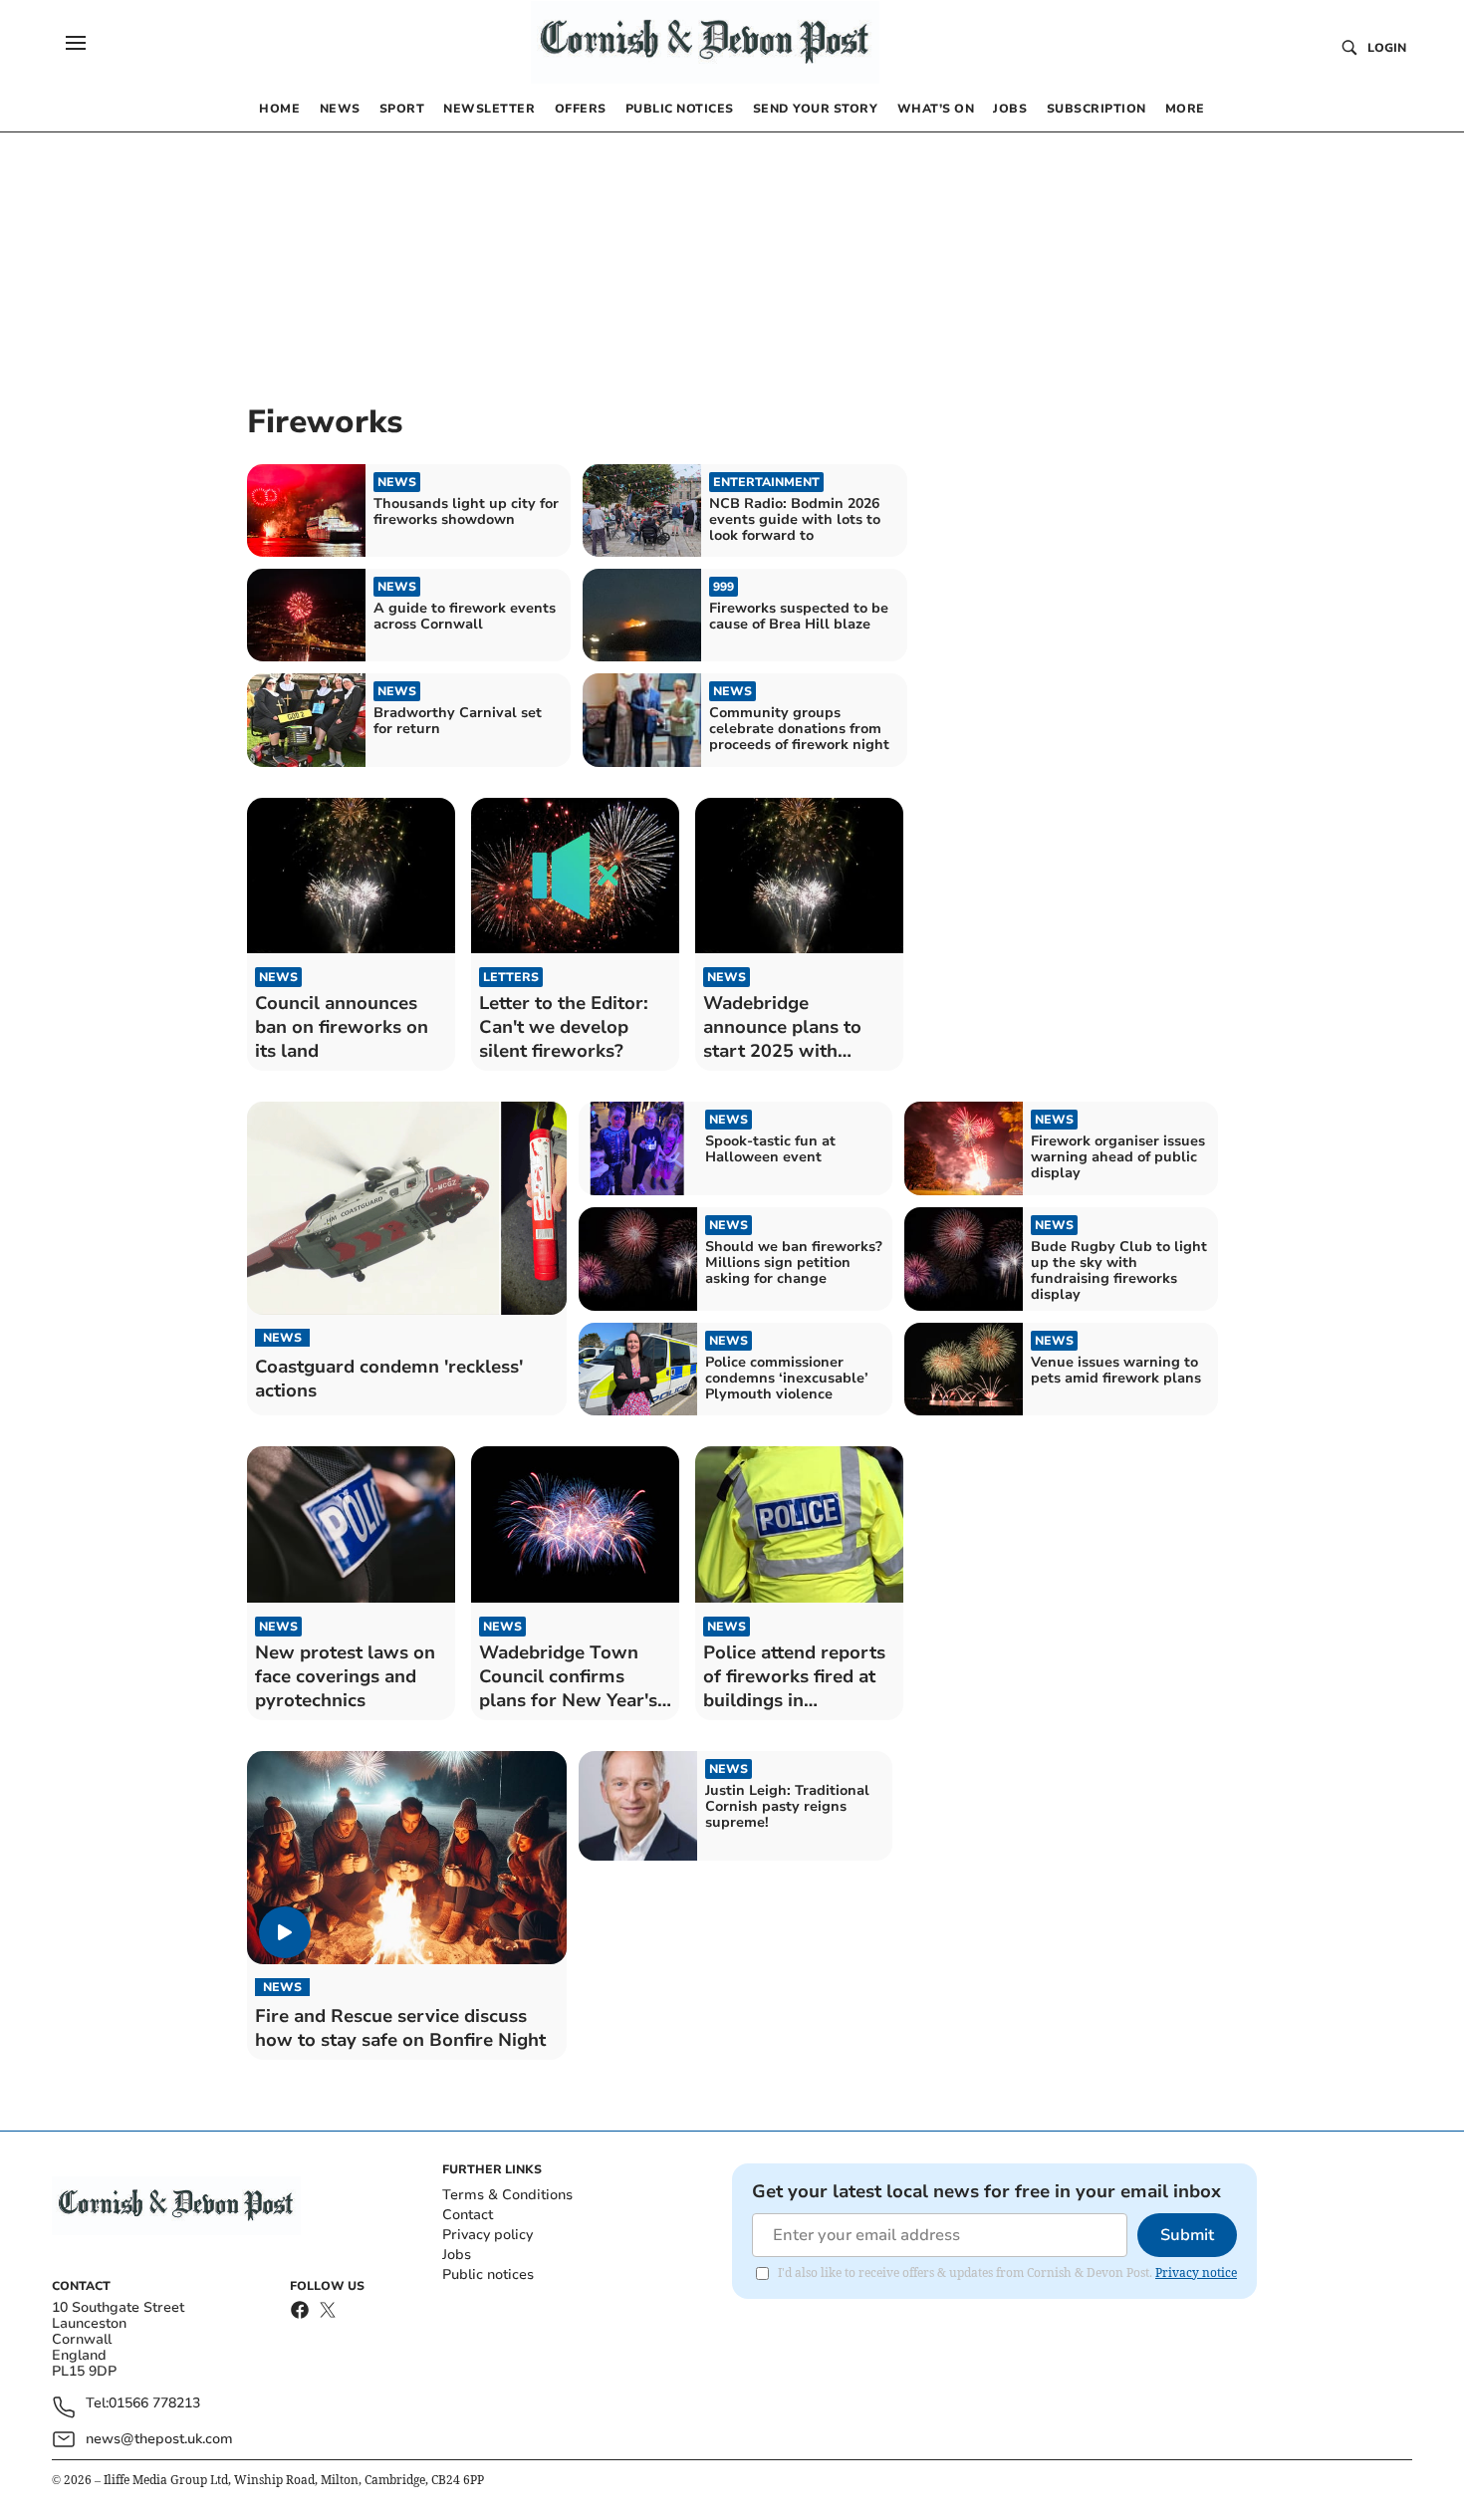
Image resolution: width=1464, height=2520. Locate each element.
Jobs (457, 2255)
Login (1387, 48)
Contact (468, 2215)
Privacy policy (488, 2235)
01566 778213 (154, 2404)
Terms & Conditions (507, 2195)
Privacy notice (1196, 2272)
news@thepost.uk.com (159, 2439)
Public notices (488, 2274)
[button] (76, 43)
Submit (1187, 2235)
